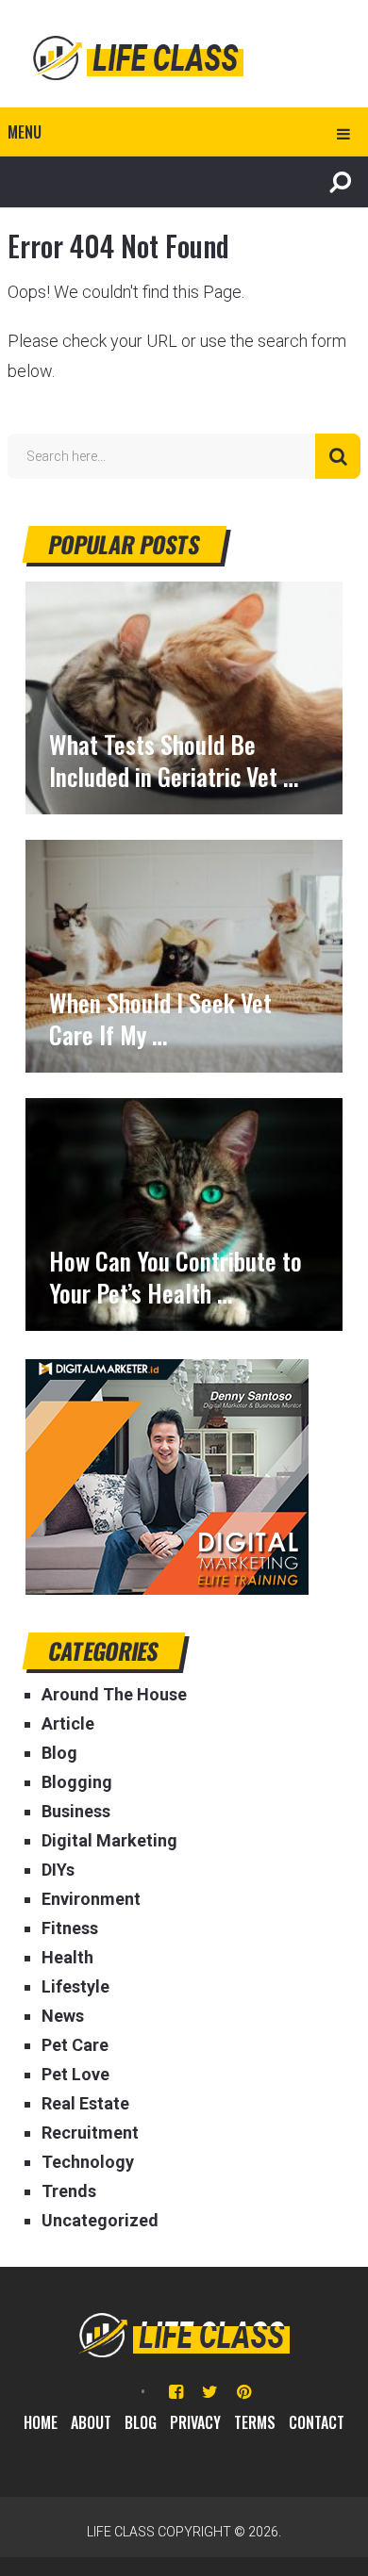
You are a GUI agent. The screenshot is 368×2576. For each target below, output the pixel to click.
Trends (69, 2191)
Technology (88, 2162)
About (91, 2422)
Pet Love (75, 2074)
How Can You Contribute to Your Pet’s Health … (176, 1277)
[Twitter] (210, 2392)
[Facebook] (176, 2392)
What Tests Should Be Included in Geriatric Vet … (174, 761)
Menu (25, 132)
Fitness (70, 1928)
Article (68, 1723)
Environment (91, 1899)
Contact (317, 2422)
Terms (255, 2422)
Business (76, 1811)
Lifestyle (75, 1986)
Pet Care (75, 2045)
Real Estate (85, 2103)
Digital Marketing (109, 1840)
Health (67, 1957)
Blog (59, 1753)
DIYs (58, 1870)
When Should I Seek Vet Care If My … (160, 1019)
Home (41, 2422)
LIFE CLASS (121, 2532)
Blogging (77, 1782)
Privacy (195, 2422)
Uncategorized (100, 2220)
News (63, 2016)
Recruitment (90, 2133)
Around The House (114, 1694)
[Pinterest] (244, 2392)
